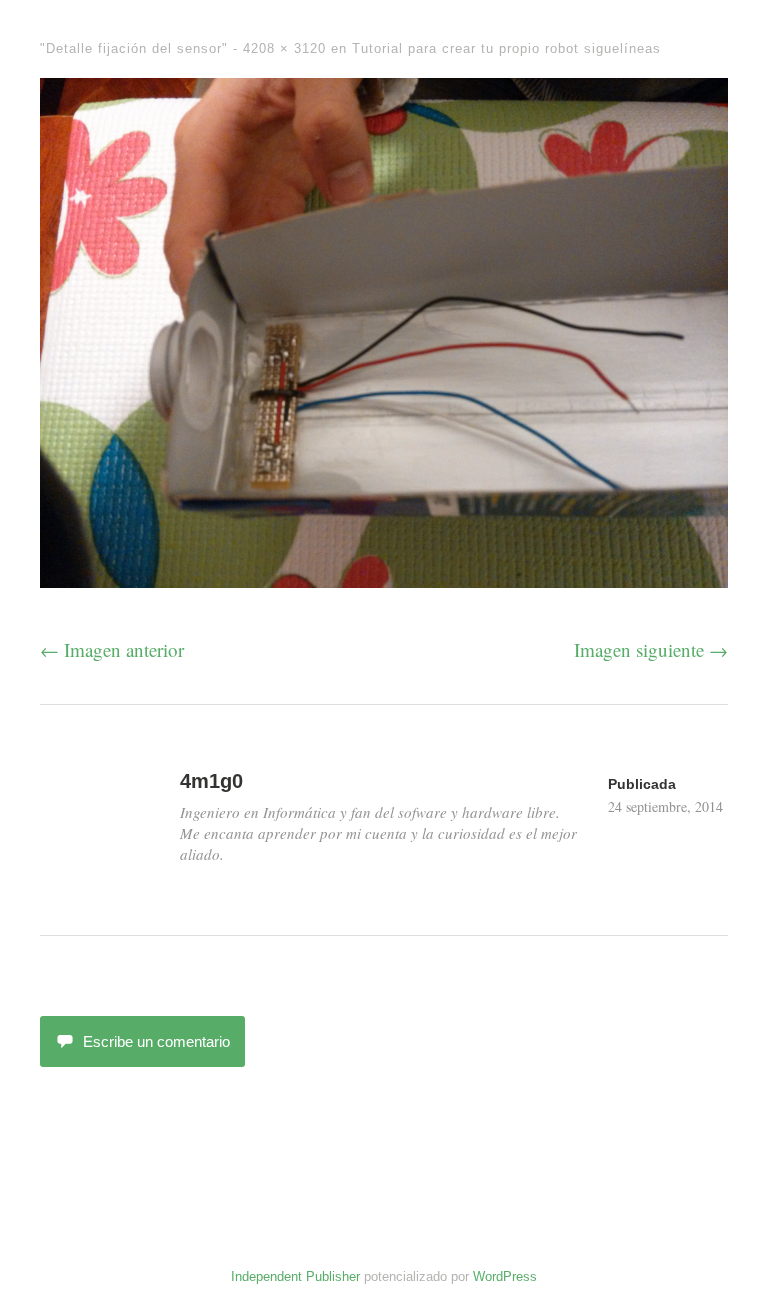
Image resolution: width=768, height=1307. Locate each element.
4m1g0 (211, 781)
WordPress (505, 1276)
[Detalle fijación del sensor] (384, 580)
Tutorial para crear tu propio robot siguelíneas (506, 48)
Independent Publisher (295, 1276)
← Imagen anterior (112, 649)
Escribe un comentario (156, 1041)
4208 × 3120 (284, 48)
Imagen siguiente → (651, 649)
